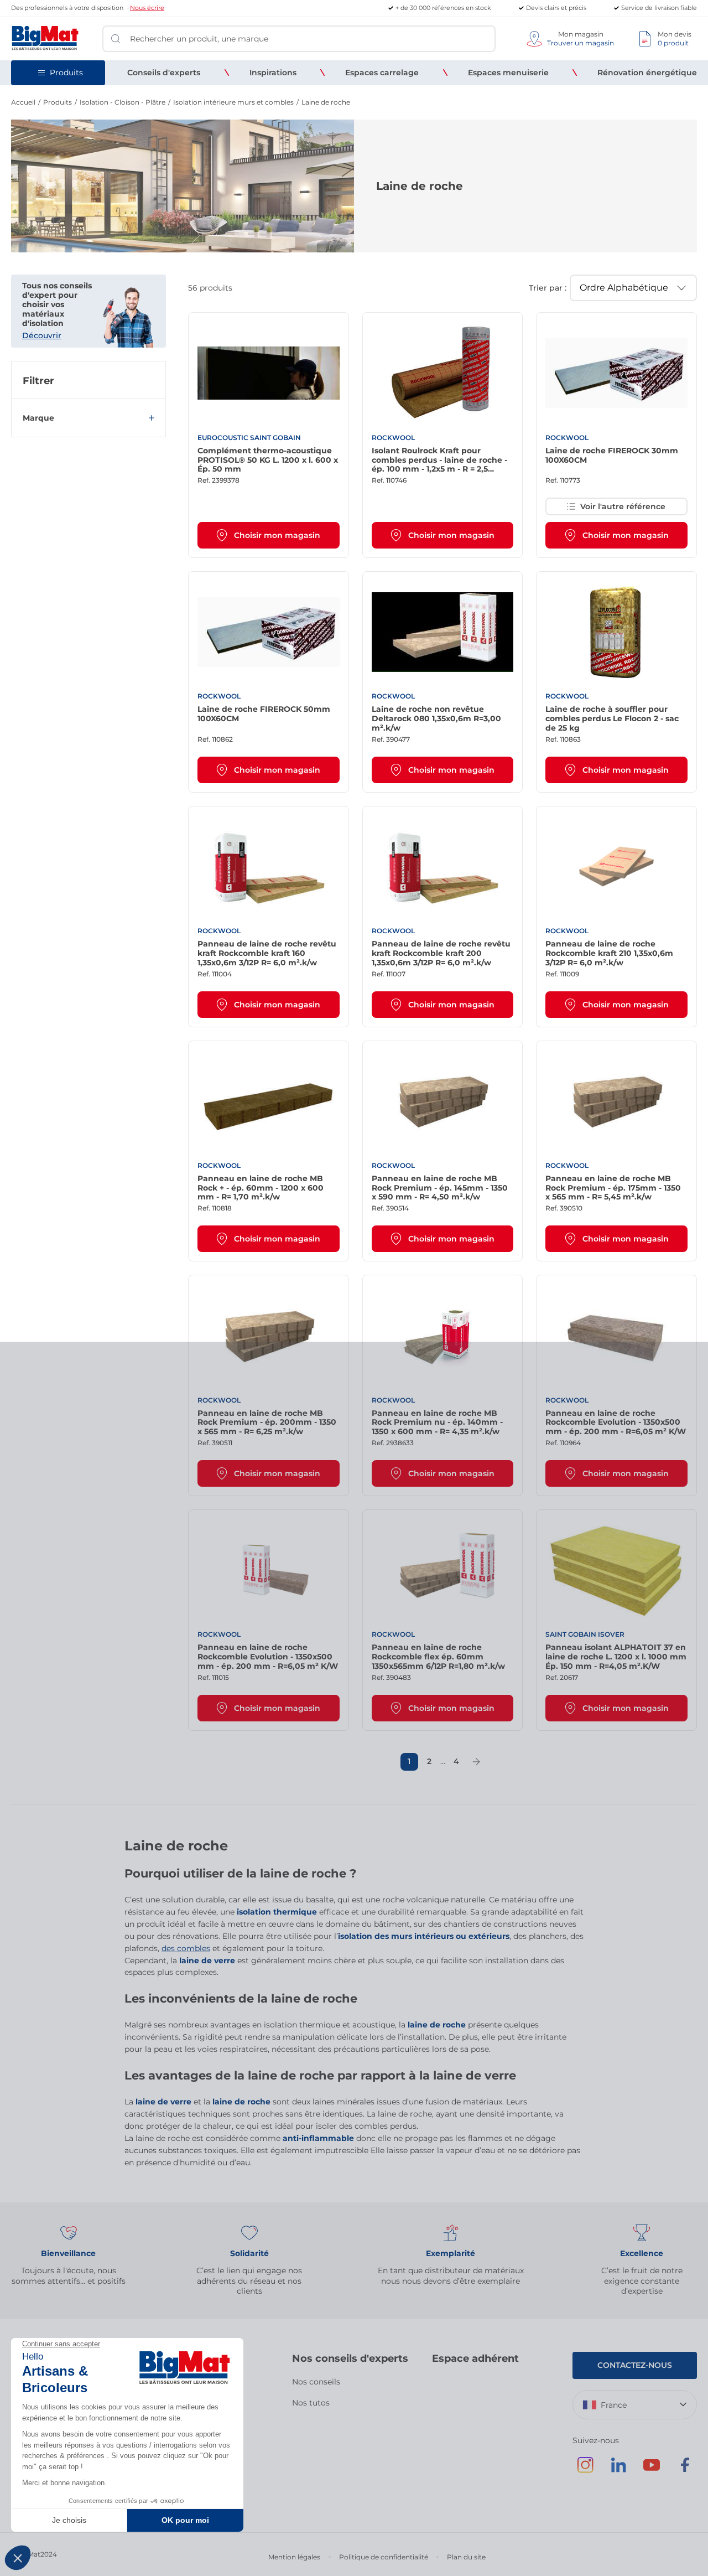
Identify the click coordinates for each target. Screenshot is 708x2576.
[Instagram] (585, 2470)
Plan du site (466, 2557)
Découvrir (42, 335)
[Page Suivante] (476, 1762)
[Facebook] (685, 2470)
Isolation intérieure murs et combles (233, 102)
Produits (58, 102)
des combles (186, 1948)
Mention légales (294, 2557)
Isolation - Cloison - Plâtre (123, 102)
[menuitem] (164, 73)
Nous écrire (147, 8)
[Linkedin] (618, 2470)
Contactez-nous (635, 2365)
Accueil (23, 102)
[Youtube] (652, 2470)
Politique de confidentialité (384, 2557)
